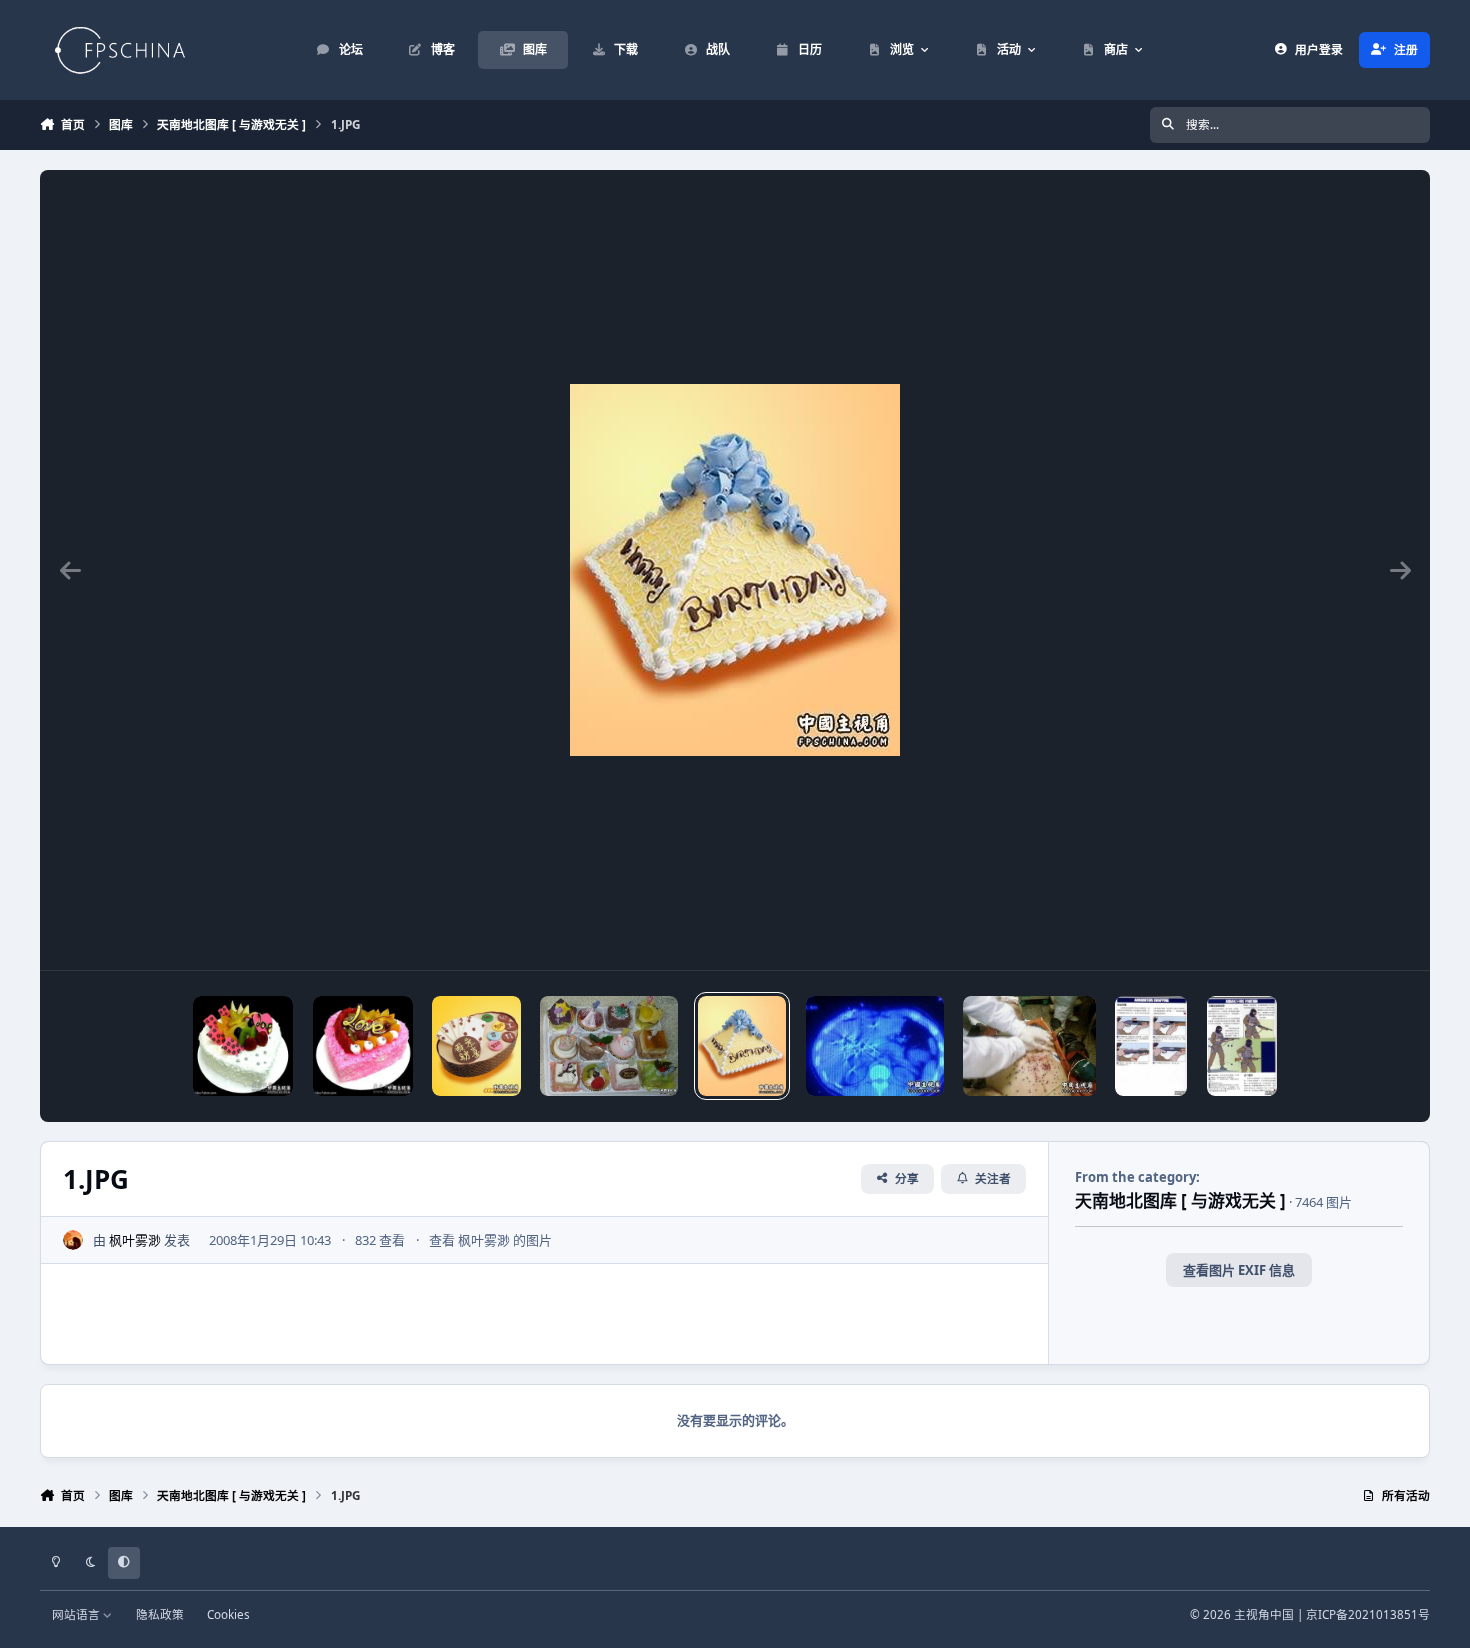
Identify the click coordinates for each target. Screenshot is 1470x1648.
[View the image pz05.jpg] (1242, 1046)
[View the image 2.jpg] (609, 1046)
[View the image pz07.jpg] (1029, 1046)
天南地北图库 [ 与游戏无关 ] (1180, 1200)
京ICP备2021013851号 (1368, 1614)
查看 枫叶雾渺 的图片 (490, 1240)
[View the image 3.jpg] (476, 1046)
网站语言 (77, 1614)
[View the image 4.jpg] (363, 1046)
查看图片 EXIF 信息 (1239, 1270)
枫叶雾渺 (135, 1240)
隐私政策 (160, 1614)
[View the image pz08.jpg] (875, 1046)
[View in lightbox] (735, 570)
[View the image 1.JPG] (742, 1046)
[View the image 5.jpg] (243, 1046)
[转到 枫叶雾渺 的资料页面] (73, 1240)
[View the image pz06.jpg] (1151, 1046)
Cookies (228, 1614)
